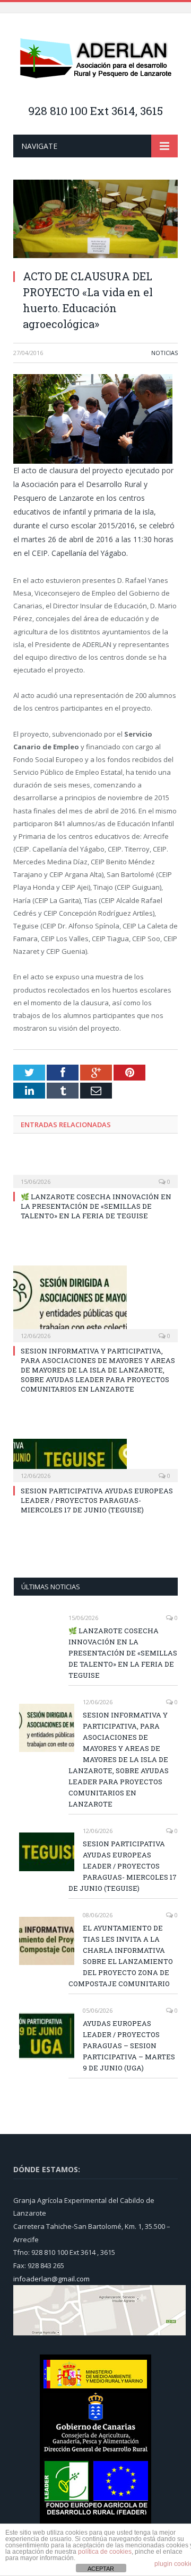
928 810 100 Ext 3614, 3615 (95, 111)
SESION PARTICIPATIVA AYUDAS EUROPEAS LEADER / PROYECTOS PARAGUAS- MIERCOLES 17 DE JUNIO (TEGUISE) (97, 1500)
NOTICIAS (164, 353)
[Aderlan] (95, 60)
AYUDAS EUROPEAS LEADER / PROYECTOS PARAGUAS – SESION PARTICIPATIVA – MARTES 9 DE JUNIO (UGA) (129, 2046)
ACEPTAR (101, 2569)
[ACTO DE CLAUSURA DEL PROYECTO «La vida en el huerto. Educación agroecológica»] (95, 220)
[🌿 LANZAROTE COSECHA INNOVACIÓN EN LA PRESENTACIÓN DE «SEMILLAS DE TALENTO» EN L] (95, 1174)
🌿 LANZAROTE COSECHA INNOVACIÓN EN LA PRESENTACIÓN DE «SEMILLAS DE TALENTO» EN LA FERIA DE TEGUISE (96, 1206)
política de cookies (105, 2552)
